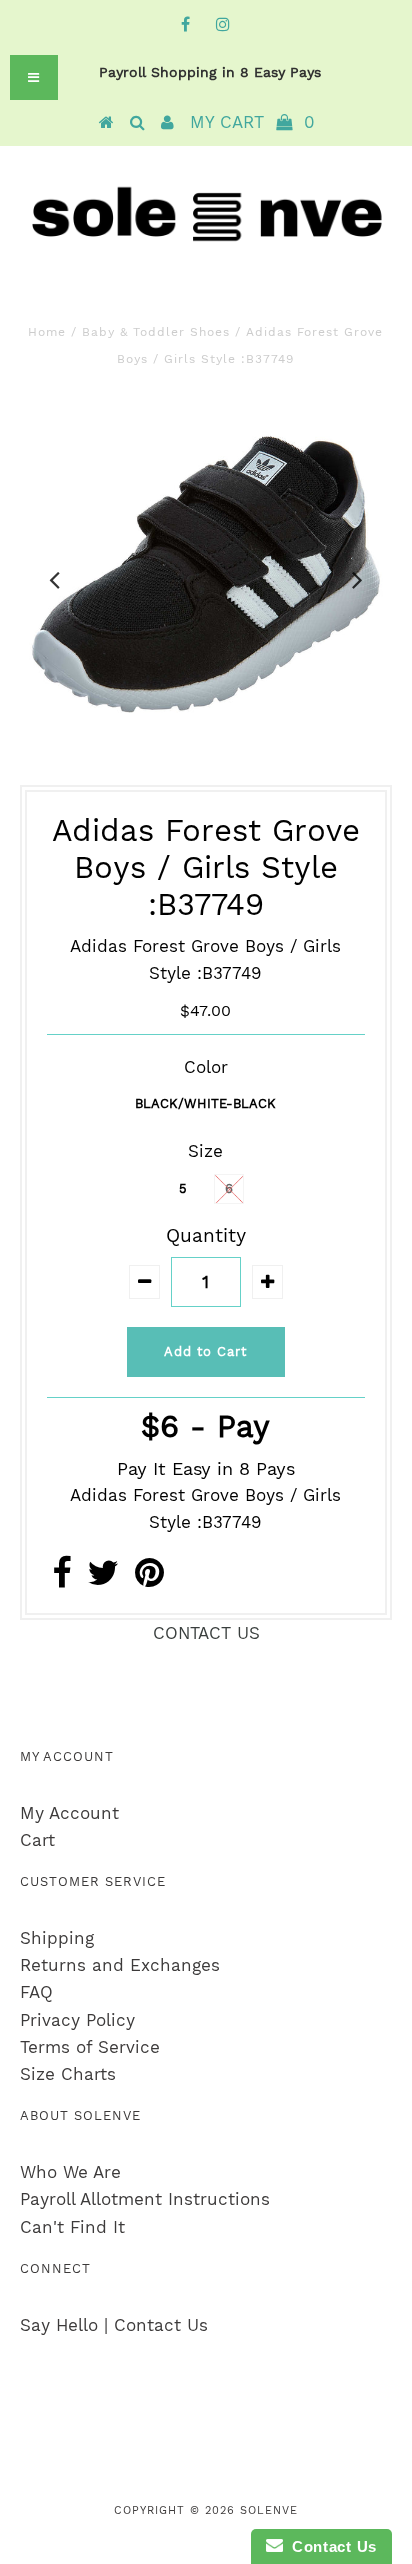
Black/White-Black (205, 1103)
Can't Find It (72, 2227)
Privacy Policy (77, 2020)
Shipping (57, 1938)
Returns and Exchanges (120, 1965)
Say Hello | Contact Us (114, 2325)
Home (47, 332)
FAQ (36, 1992)
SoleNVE (269, 2510)
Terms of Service (90, 2047)
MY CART (252, 122)
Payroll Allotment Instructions (145, 2199)
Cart (37, 1840)
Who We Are (70, 2172)
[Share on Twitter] (103, 1579)
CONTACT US (206, 1633)
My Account (69, 1813)
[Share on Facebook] (61, 1579)
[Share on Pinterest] (149, 1579)
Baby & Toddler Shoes (156, 332)
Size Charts (68, 2074)
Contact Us (330, 2546)
